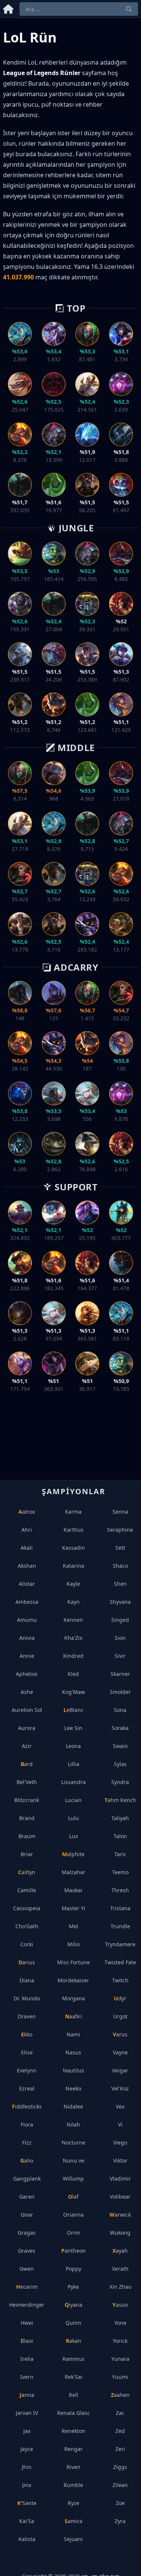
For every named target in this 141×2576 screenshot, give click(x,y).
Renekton (74, 2431)
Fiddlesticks (27, 2106)
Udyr (120, 1998)
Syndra (120, 1782)
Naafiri (74, 2016)
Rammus (74, 2359)
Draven (27, 2016)
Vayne (120, 2052)
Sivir (120, 1656)
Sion (120, 1638)
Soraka (120, 1728)
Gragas (27, 2233)
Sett (120, 1548)
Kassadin (74, 1548)
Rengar (74, 2449)
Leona (73, 1746)
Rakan (74, 2341)
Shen (120, 1584)
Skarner (120, 1674)
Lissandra (74, 1782)
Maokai (73, 1890)
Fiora (27, 2124)
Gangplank (27, 2179)
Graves (27, 2251)
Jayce (27, 2449)
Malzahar (74, 1872)
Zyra (120, 2521)
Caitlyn (27, 1872)
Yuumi (120, 2377)
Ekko (27, 2034)
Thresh (120, 1890)
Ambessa (27, 1602)
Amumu (27, 1620)
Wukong (120, 2233)
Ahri (27, 1530)
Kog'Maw (74, 1692)
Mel (74, 1926)
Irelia (27, 2359)
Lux (74, 1836)
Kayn (74, 1602)
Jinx (27, 2485)
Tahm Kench (120, 1800)
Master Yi (74, 1908)
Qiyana (74, 2305)
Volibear (120, 2197)
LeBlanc (74, 1710)
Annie (27, 1656)
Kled (73, 1674)
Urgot (120, 2016)
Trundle (120, 1926)
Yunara (120, 2359)
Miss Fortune (74, 1962)
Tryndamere (120, 1944)
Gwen (27, 2269)
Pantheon (74, 2251)
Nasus (73, 2052)
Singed (120, 1620)
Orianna (74, 2215)
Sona (120, 1710)
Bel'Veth (27, 1782)
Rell (74, 2395)
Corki (27, 1944)
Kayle (73, 1584)
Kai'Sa (27, 2521)
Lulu (74, 1818)
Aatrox (27, 1512)
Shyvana (120, 1602)
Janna (27, 2395)
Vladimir (120, 2179)
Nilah (73, 2124)
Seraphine (120, 1530)
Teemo (120, 1872)
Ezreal (27, 2088)
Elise (27, 2052)
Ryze (74, 2503)
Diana (27, 1980)
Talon (120, 1836)
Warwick (120, 2215)
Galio (27, 2160)
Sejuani (73, 2539)
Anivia (27, 1638)
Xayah (120, 2251)
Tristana (120, 1908)
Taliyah (120, 1818)
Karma (73, 1512)
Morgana (74, 1998)
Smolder (120, 1692)
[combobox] (79, 9)
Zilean (120, 2485)
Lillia (74, 1764)
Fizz (27, 2142)
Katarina (74, 1566)
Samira (74, 2521)
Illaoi (27, 2341)
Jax (27, 2431)
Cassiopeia (27, 1908)
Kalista (27, 2539)
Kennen (73, 1620)
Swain (120, 1746)
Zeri (120, 2449)
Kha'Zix (73, 1638)
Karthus (74, 1530)
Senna (120, 1512)
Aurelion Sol (27, 1710)
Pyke (73, 2287)
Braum (27, 1836)
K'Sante (27, 2503)
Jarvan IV (27, 2413)
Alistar (27, 1584)
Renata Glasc (74, 2413)
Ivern (27, 2377)
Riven (74, 2467)
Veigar (120, 2070)
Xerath (120, 2269)
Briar (27, 1854)
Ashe (27, 1692)
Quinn (73, 2323)
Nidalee (73, 2106)
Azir (27, 1746)
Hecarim (27, 2287)
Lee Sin (73, 1728)
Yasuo (120, 2305)
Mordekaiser (73, 1980)
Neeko (73, 2088)
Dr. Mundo (27, 1998)
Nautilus (74, 2070)
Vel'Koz (120, 2088)
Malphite (73, 1854)
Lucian (73, 1800)
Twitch (120, 1980)
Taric (120, 1854)
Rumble (73, 2485)
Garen (27, 2197)
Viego (120, 2142)
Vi (120, 2124)
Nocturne (74, 2142)
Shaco (120, 1566)
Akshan (27, 1566)
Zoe (120, 2503)
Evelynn (27, 2070)
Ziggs (120, 2467)
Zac (120, 2413)
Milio (74, 1944)
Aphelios (27, 1674)
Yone (120, 2323)
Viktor (120, 2160)
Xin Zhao (120, 2287)
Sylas (120, 1764)
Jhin (27, 2467)
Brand (27, 1818)
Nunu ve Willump (74, 2170)
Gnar (27, 2215)
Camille (27, 1890)
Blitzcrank (27, 1800)
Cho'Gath (27, 1926)
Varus (120, 2034)
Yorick (120, 2341)
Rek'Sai (74, 2377)
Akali (27, 1548)
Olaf (73, 2197)
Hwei (27, 2323)
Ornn (74, 2233)
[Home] (8, 8)
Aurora (27, 1728)
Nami (73, 2034)
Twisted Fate (120, 1962)
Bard (27, 1764)
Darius (27, 1962)
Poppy (74, 2269)
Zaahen (120, 2395)
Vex (120, 2106)
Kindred (73, 1656)
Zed (120, 2431)
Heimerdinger (27, 2305)
